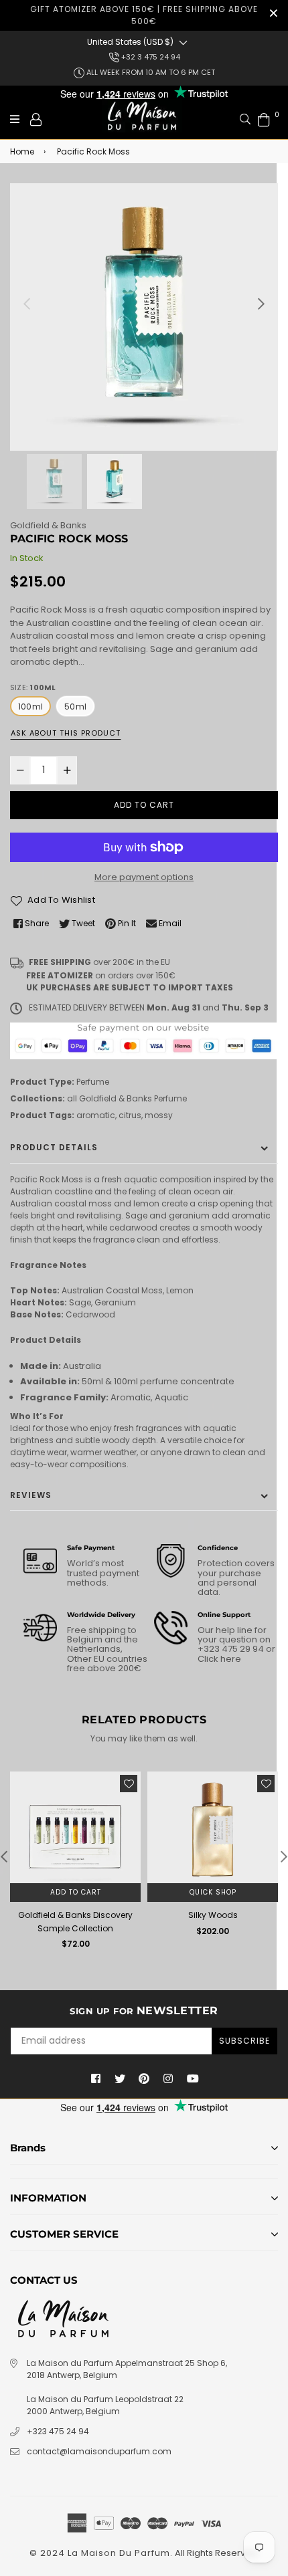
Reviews (31, 1495)
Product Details (54, 1147)
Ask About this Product (66, 733)
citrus (130, 1115)
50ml (75, 707)
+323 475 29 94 (232, 1649)
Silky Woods (213, 1915)
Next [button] (261, 304)
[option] (144, 317)
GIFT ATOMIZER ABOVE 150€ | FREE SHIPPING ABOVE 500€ (144, 15)
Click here (219, 1659)
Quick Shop (213, 1892)
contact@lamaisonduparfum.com (99, 2451)
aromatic (96, 1115)
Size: (33, 687)
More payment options (144, 877)
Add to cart (76, 1892)
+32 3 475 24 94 (150, 57)
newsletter (144, 2011)
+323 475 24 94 (58, 2431)
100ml (30, 707)
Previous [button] (27, 304)
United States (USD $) (130, 42)
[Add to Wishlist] (129, 1784)
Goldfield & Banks (48, 525)
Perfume (93, 1082)
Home (22, 151)
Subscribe (244, 2041)
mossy (159, 1115)
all (72, 1098)
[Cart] (264, 119)
